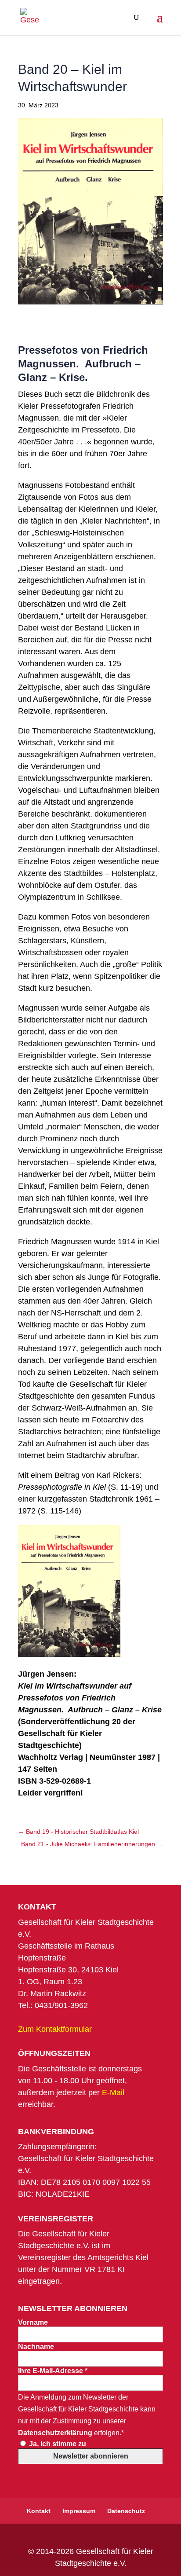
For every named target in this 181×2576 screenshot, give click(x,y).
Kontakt (39, 2511)
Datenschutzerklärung (55, 2433)
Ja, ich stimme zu (57, 2444)
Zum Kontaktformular (55, 2029)
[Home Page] (30, 17)
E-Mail (113, 2092)
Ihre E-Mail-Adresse (53, 2371)
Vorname (33, 2322)
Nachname (36, 2347)
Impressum (79, 2511)
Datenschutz (126, 2511)
